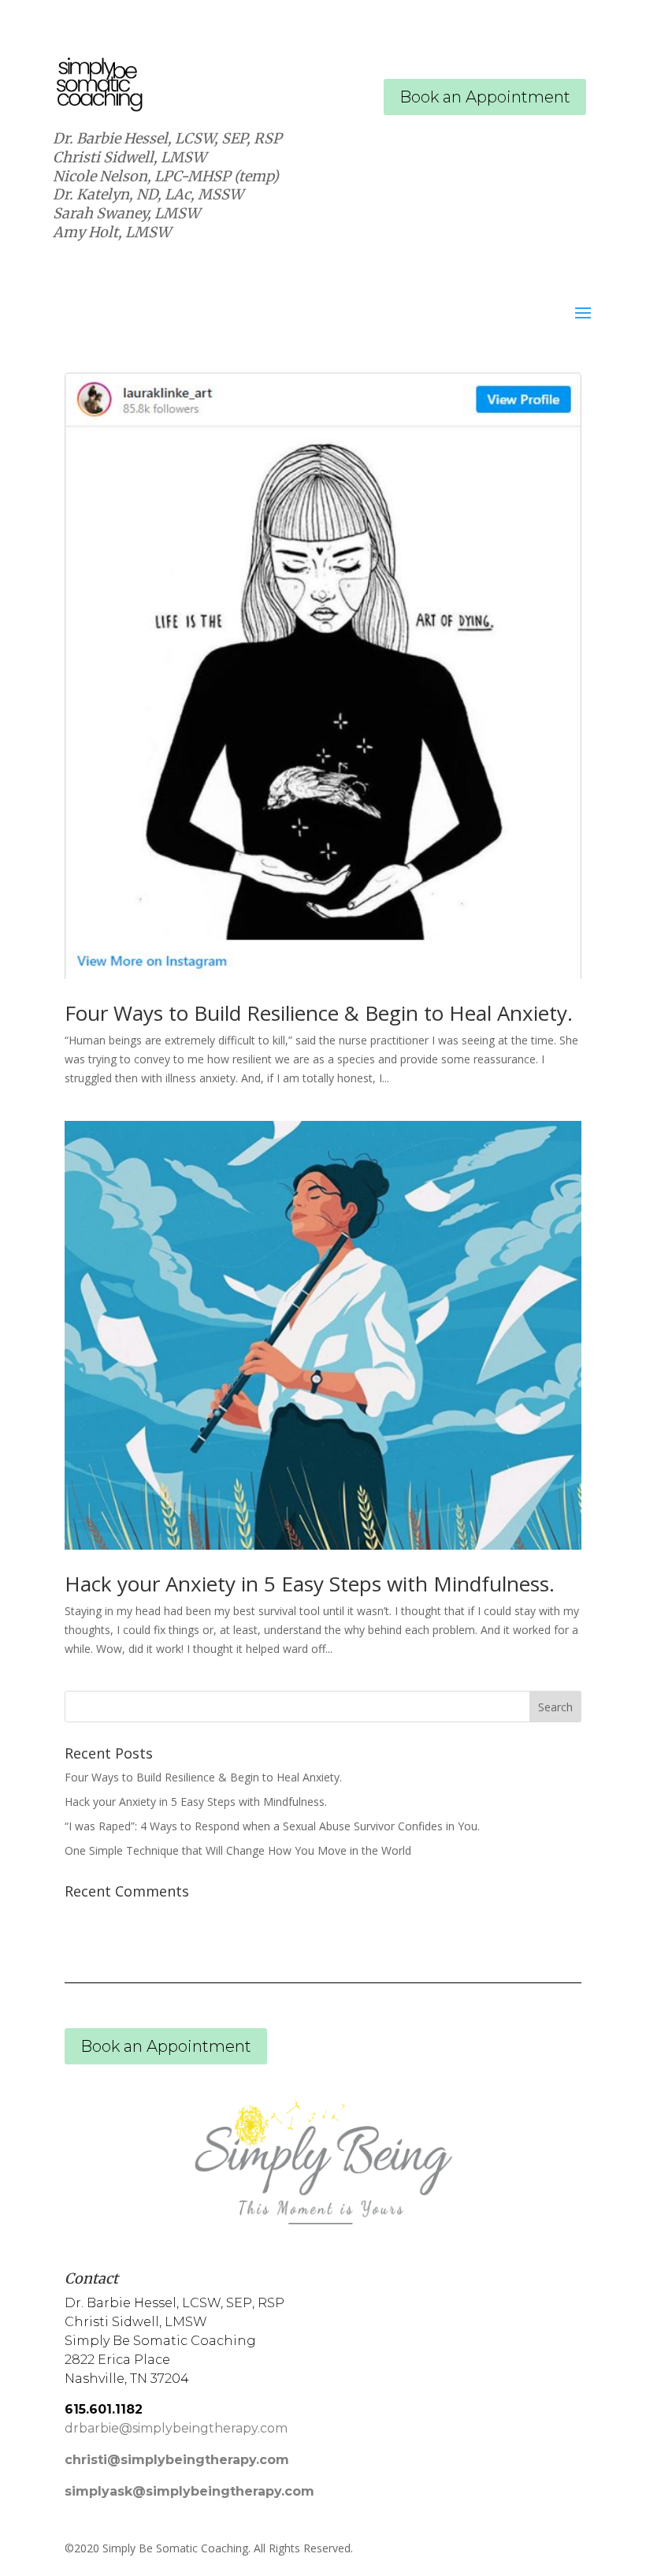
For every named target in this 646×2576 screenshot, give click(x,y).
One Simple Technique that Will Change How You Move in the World (238, 1850)
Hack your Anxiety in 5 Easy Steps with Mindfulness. (310, 1584)
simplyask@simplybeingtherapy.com (189, 2491)
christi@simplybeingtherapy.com (177, 2460)
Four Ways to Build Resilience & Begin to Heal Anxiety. (319, 1013)
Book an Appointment (485, 97)
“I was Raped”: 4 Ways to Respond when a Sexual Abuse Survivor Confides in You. (272, 1826)
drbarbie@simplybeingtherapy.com (176, 2428)
